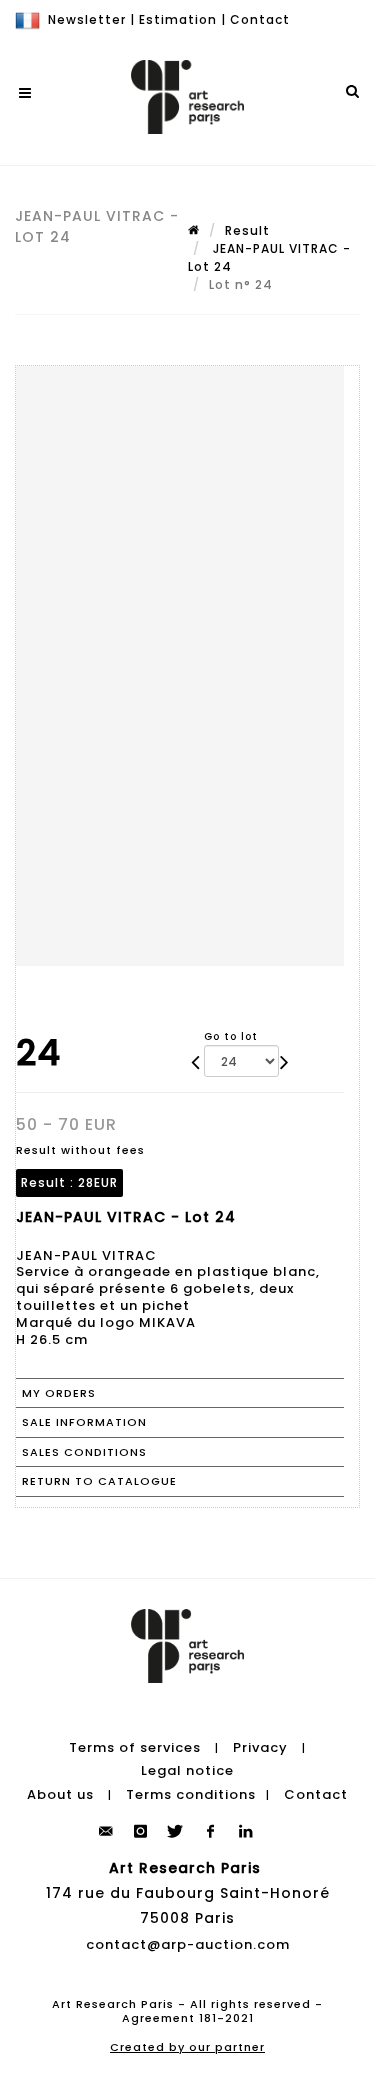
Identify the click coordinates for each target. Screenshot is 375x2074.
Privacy (260, 1747)
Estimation (178, 19)
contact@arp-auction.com (188, 1944)
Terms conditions (191, 1794)
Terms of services (135, 1747)
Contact (260, 19)
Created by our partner (187, 2047)
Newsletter (87, 19)
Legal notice (187, 1770)
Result (247, 230)
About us (60, 1794)
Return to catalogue (99, 1481)
